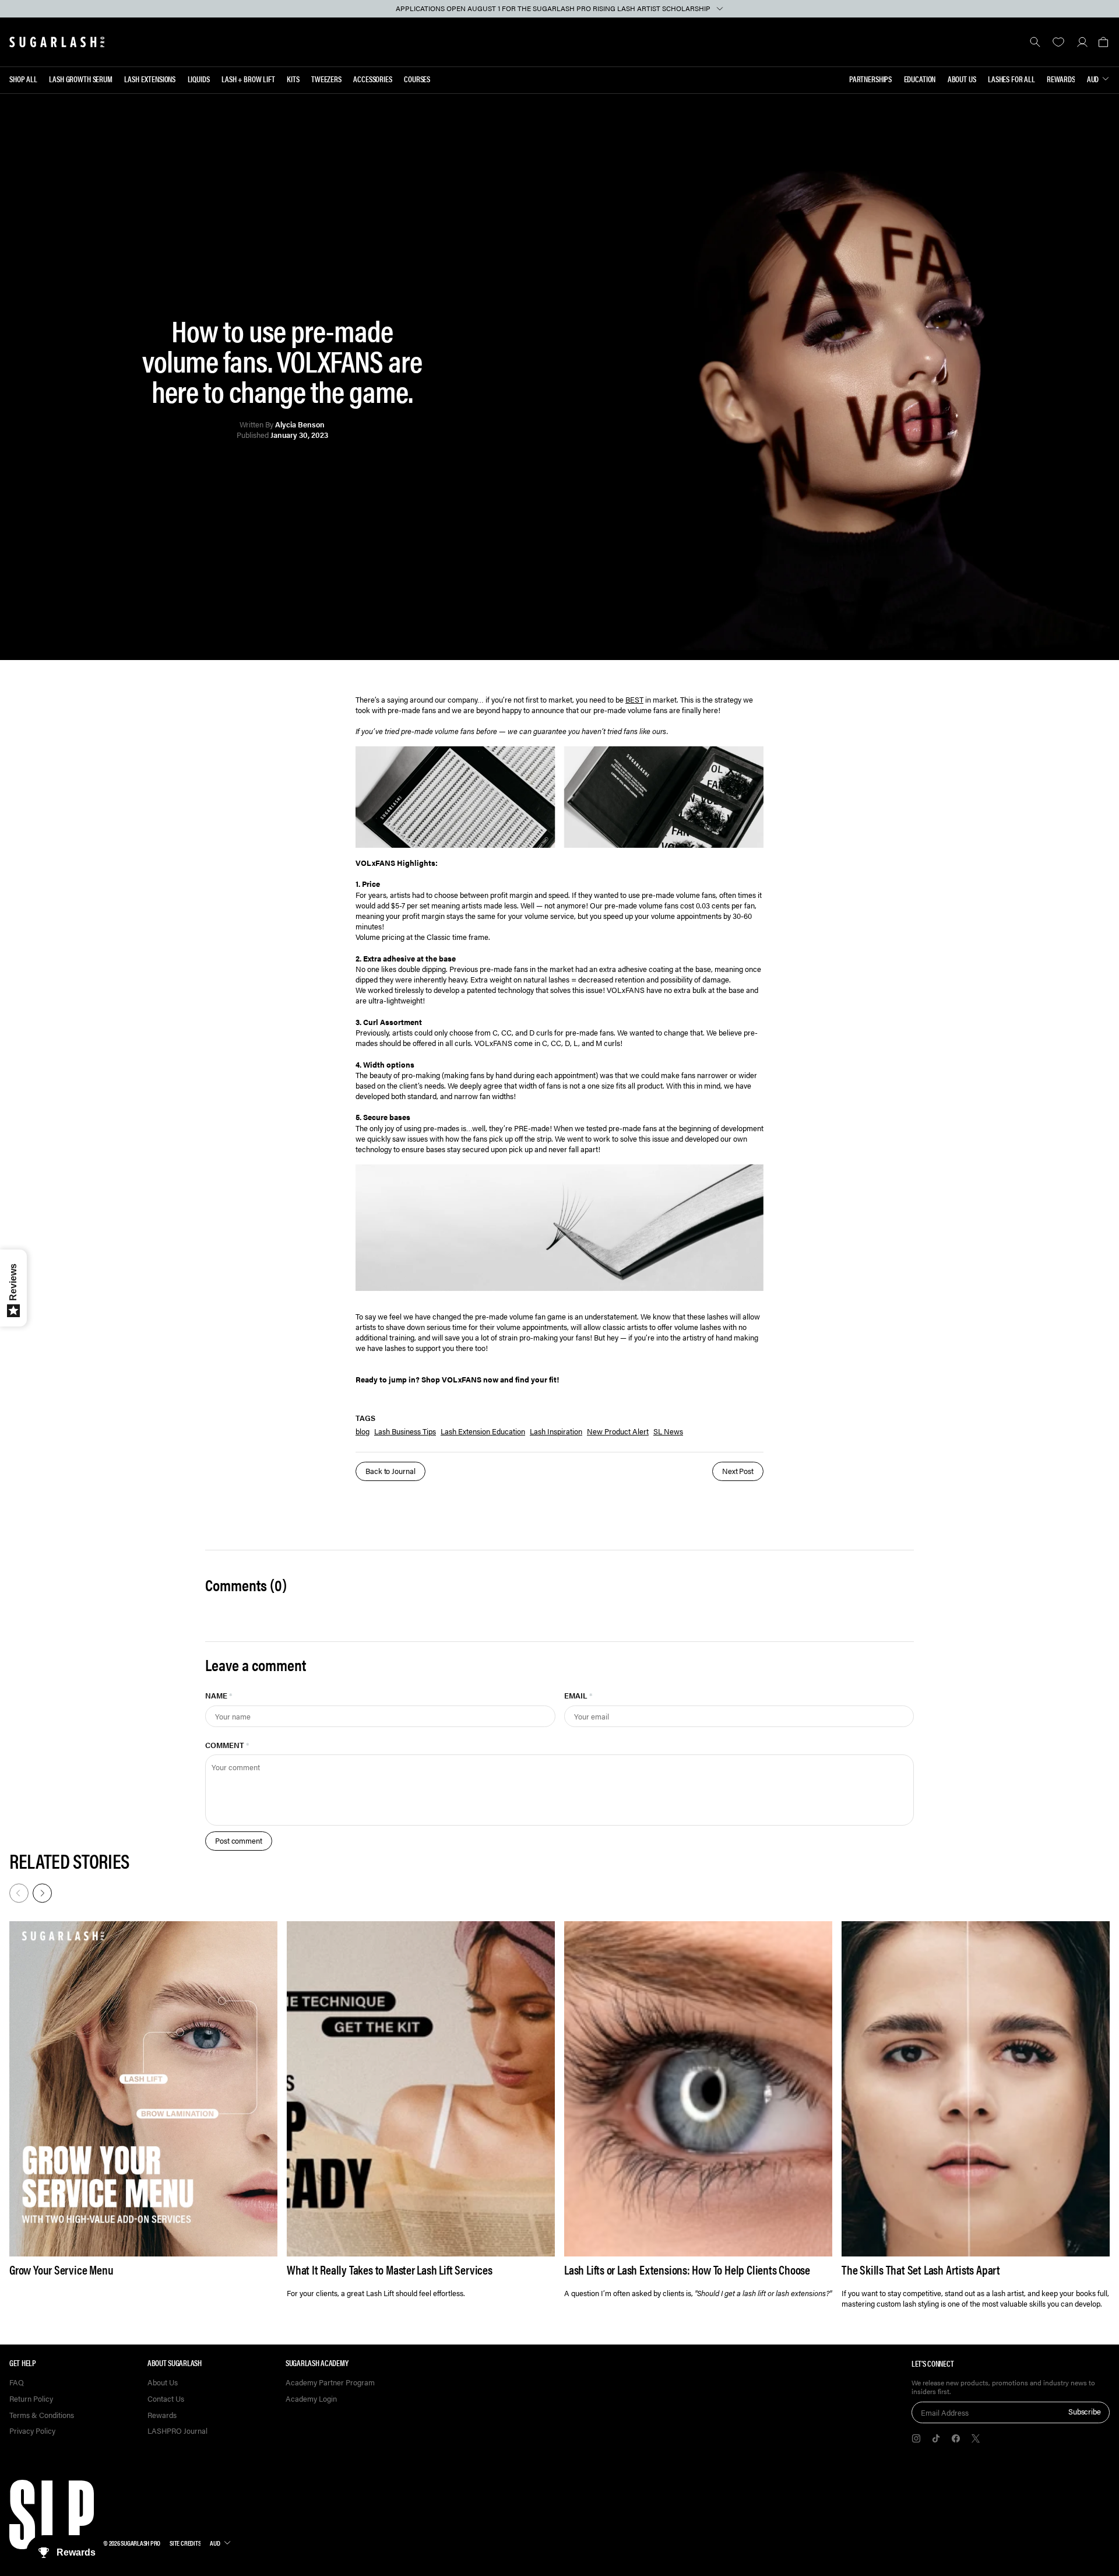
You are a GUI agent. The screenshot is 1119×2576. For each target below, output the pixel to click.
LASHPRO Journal (177, 2431)
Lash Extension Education (483, 1431)
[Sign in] (1082, 42)
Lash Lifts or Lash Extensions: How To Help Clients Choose (687, 2270)
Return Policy (31, 2399)
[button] (1103, 42)
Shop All (23, 79)
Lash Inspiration (556, 1431)
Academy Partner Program (330, 2383)
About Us (962, 79)
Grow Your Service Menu (61, 2270)
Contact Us (166, 2399)
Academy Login (311, 2399)
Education (920, 79)
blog (363, 1431)
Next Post (738, 1471)
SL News (668, 1431)
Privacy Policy (32, 2431)
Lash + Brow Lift (248, 79)
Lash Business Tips (405, 1431)
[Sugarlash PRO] (57, 42)
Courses (417, 79)
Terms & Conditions (42, 2415)
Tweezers (326, 79)
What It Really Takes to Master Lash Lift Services (390, 2270)
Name (219, 1695)
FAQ (17, 2383)
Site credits (185, 2543)
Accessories (372, 79)
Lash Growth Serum (81, 79)
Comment (227, 1745)
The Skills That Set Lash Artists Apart (921, 2270)
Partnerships (870, 79)
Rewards (1061, 79)
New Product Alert (618, 1431)
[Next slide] (41, 1892)
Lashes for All (1011, 79)
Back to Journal (390, 1471)
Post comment (239, 1840)
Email (578, 1695)
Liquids (199, 79)
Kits (293, 79)
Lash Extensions (150, 79)
